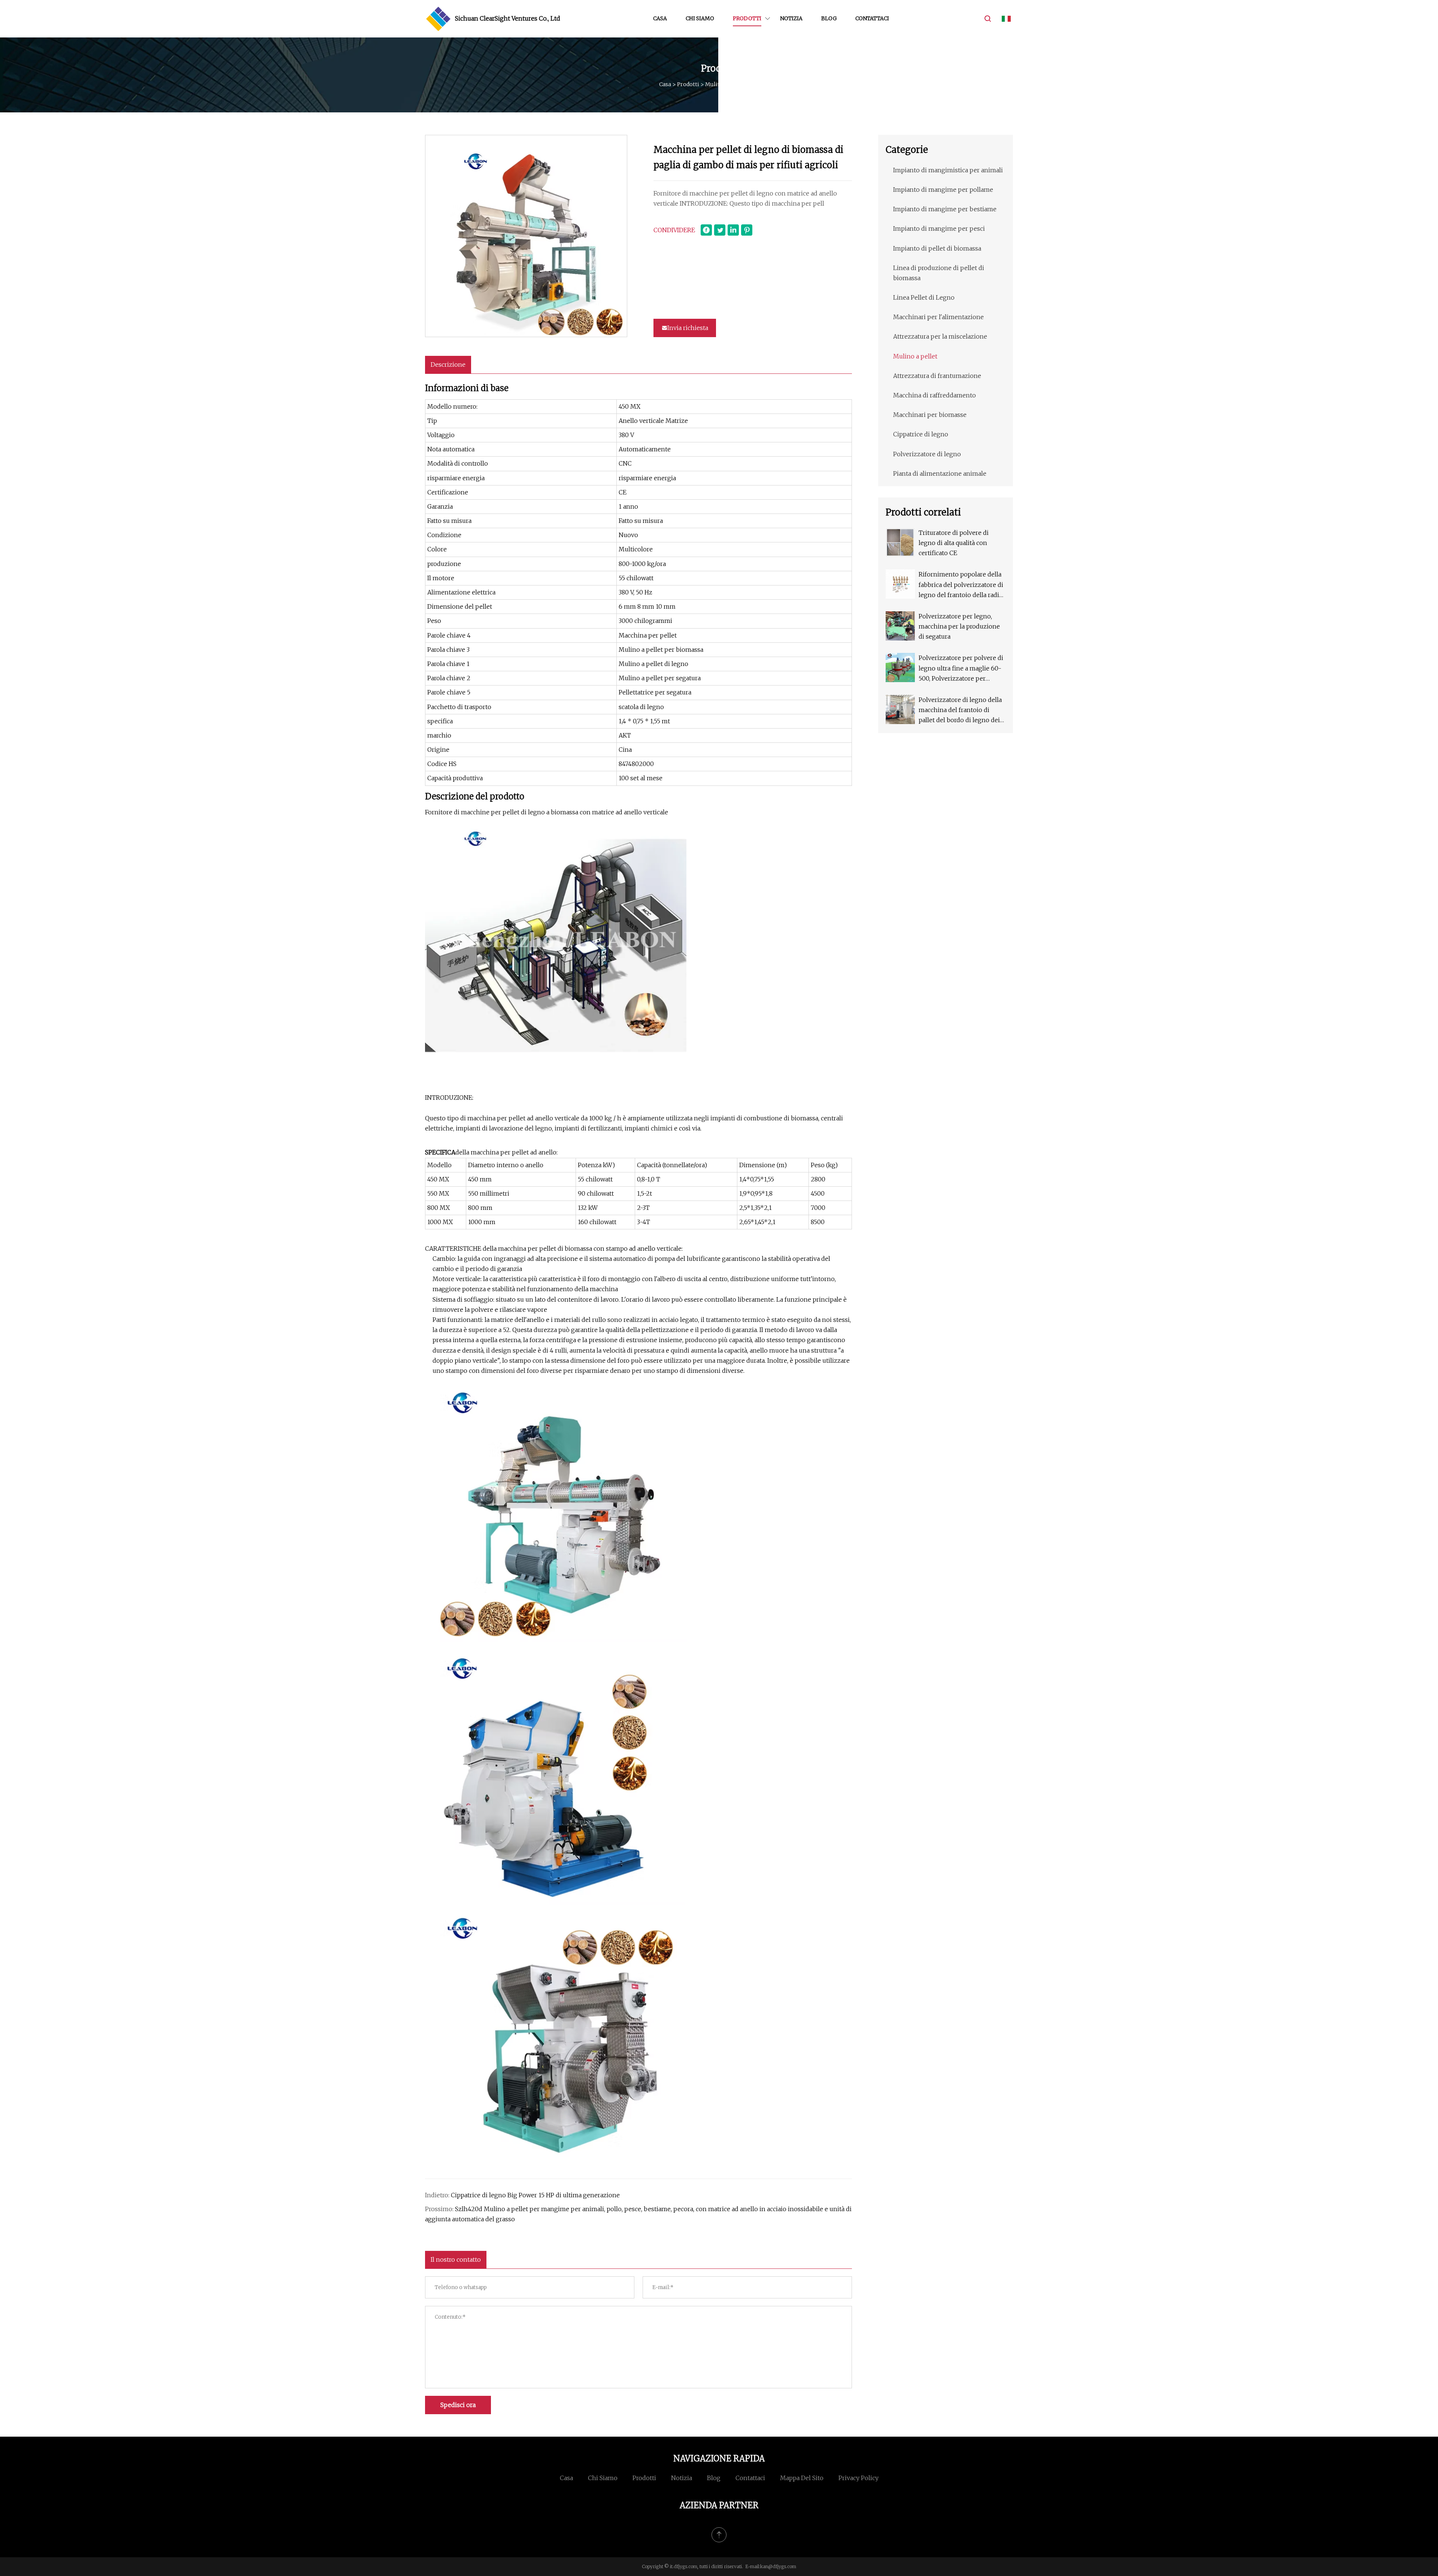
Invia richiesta (688, 328)
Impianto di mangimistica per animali (948, 170)
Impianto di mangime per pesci (939, 228)
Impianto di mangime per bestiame (945, 209)
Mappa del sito (802, 2478)
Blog (829, 18)
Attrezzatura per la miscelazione (940, 336)
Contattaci (872, 18)
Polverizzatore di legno (927, 454)
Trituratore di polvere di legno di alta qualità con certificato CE (954, 543)
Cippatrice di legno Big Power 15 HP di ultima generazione (535, 2195)
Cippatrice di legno (921, 434)
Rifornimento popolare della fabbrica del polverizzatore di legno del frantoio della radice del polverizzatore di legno (962, 585)
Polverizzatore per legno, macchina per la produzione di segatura (959, 626)
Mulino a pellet (725, 84)
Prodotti (747, 18)
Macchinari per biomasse (930, 415)
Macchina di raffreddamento (935, 395)
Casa (660, 18)
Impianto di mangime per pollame (943, 190)
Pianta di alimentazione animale (940, 473)
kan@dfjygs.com (778, 2566)
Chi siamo (700, 18)
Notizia (791, 18)
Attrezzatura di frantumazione (937, 376)
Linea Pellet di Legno (924, 297)
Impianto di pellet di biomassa (937, 248)
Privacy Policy (858, 2478)
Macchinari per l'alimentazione (938, 317)
